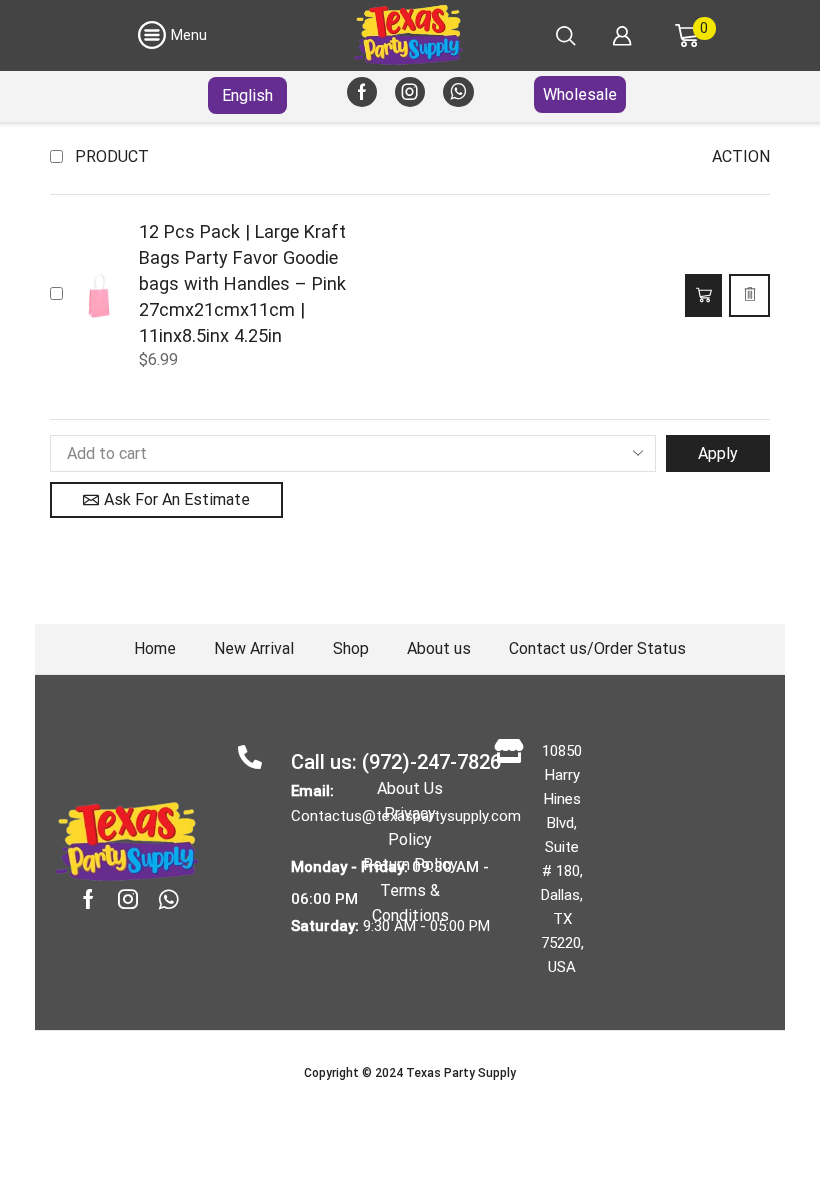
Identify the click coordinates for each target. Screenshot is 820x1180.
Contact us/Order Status (597, 648)
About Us (410, 788)
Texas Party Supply (461, 1073)
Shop (351, 648)
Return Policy (410, 864)
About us (439, 648)
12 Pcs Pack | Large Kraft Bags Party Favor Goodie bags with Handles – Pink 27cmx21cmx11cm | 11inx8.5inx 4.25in (242, 283)
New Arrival (254, 648)
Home (155, 648)
